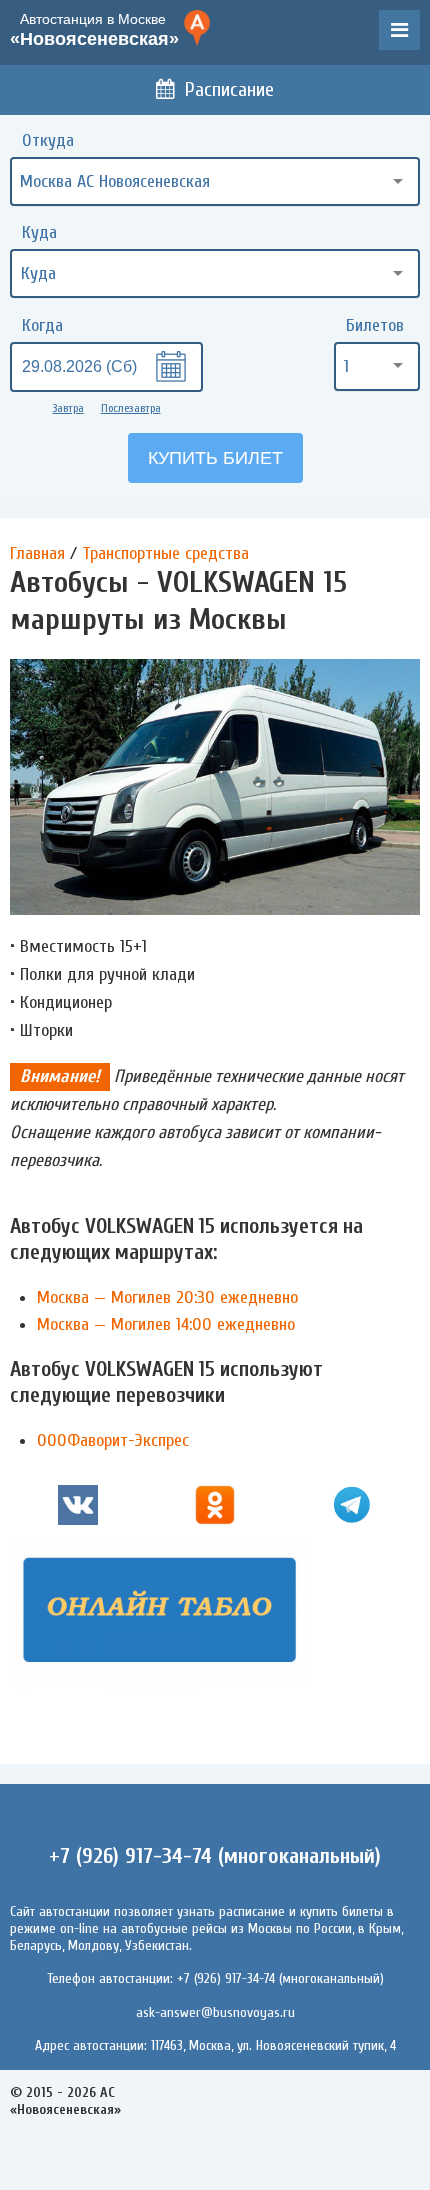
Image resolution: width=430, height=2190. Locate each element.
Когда (42, 325)
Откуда (48, 140)
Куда (39, 232)
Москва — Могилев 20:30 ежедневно (167, 1297)
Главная (37, 553)
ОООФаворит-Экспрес (113, 1440)
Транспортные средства (165, 553)
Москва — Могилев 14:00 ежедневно (166, 1324)
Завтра (68, 408)
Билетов (375, 325)
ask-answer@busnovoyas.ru (215, 2012)
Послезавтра (131, 408)
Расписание (229, 89)
